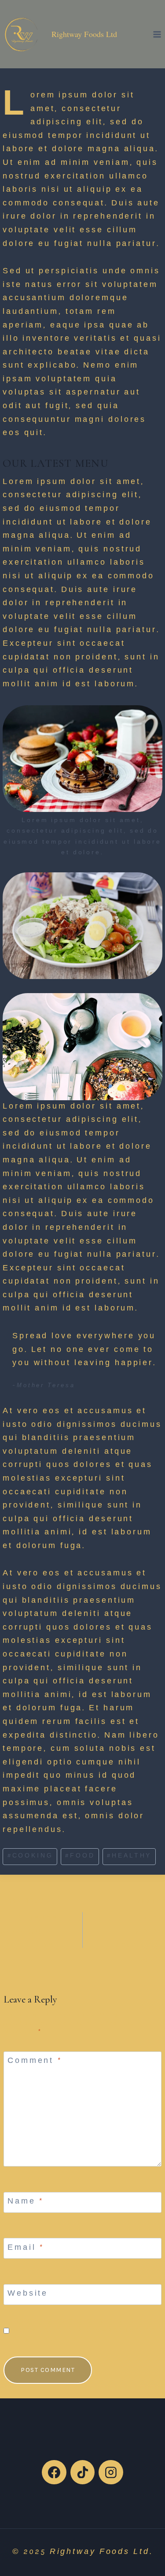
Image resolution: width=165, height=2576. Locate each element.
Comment (35, 2062)
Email (26, 2248)
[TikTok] (83, 2472)
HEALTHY (129, 1856)
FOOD (80, 1856)
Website (28, 2294)
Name (26, 2202)
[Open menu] (157, 34)
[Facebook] (54, 2472)
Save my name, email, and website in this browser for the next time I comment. (85, 2331)
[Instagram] (111, 2472)
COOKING (30, 1856)
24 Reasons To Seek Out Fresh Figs (37, 1924)
